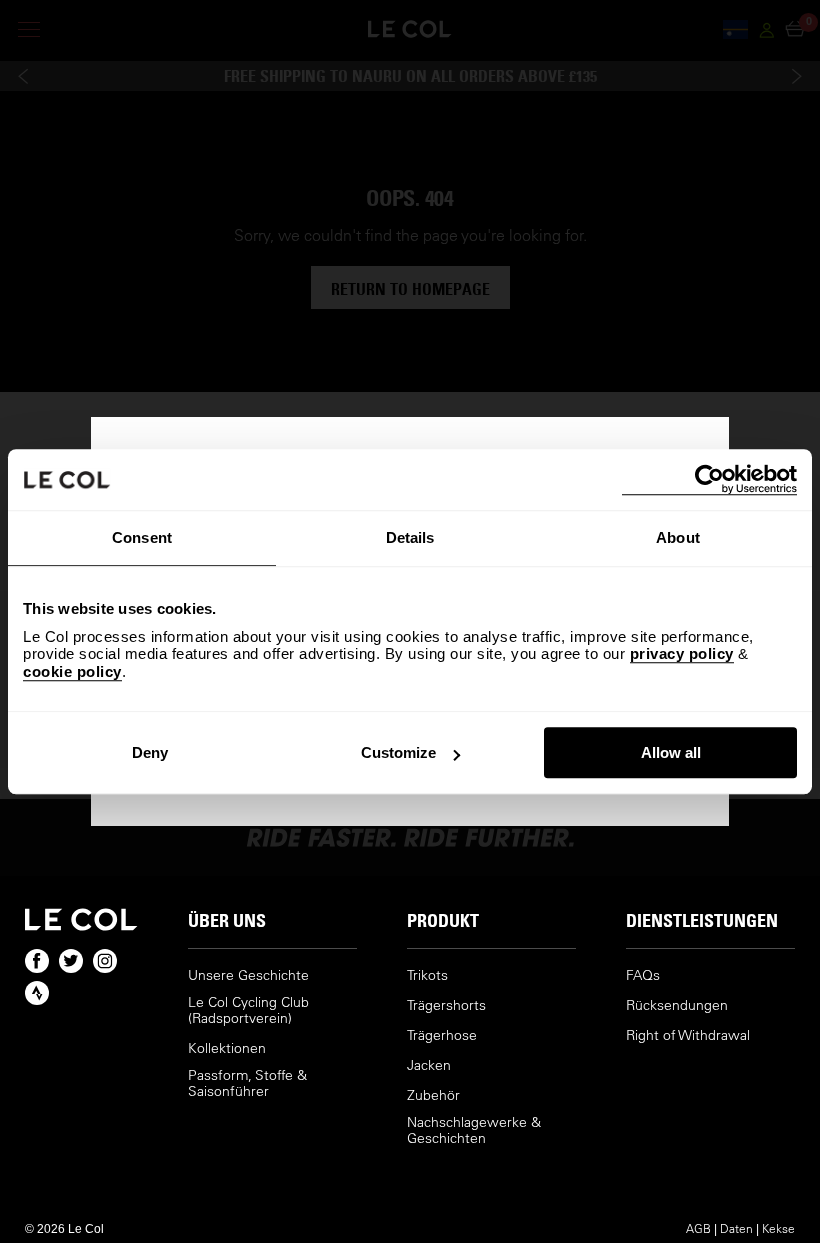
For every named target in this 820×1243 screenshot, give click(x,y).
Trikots (427, 975)
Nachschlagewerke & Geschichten (474, 1130)
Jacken (429, 1065)
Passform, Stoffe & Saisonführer (247, 1083)
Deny (150, 752)
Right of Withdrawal (688, 1035)
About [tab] (678, 537)
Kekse (778, 1228)
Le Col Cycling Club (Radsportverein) (248, 1010)
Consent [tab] (142, 537)
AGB (698, 1228)
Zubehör (433, 1095)
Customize (398, 752)
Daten (736, 1228)
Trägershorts (446, 1005)
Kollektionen (227, 1048)
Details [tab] (410, 537)
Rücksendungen (677, 1005)
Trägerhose (442, 1035)
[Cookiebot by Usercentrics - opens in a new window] (709, 479)
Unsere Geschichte (248, 975)
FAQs (643, 975)
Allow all (671, 752)
